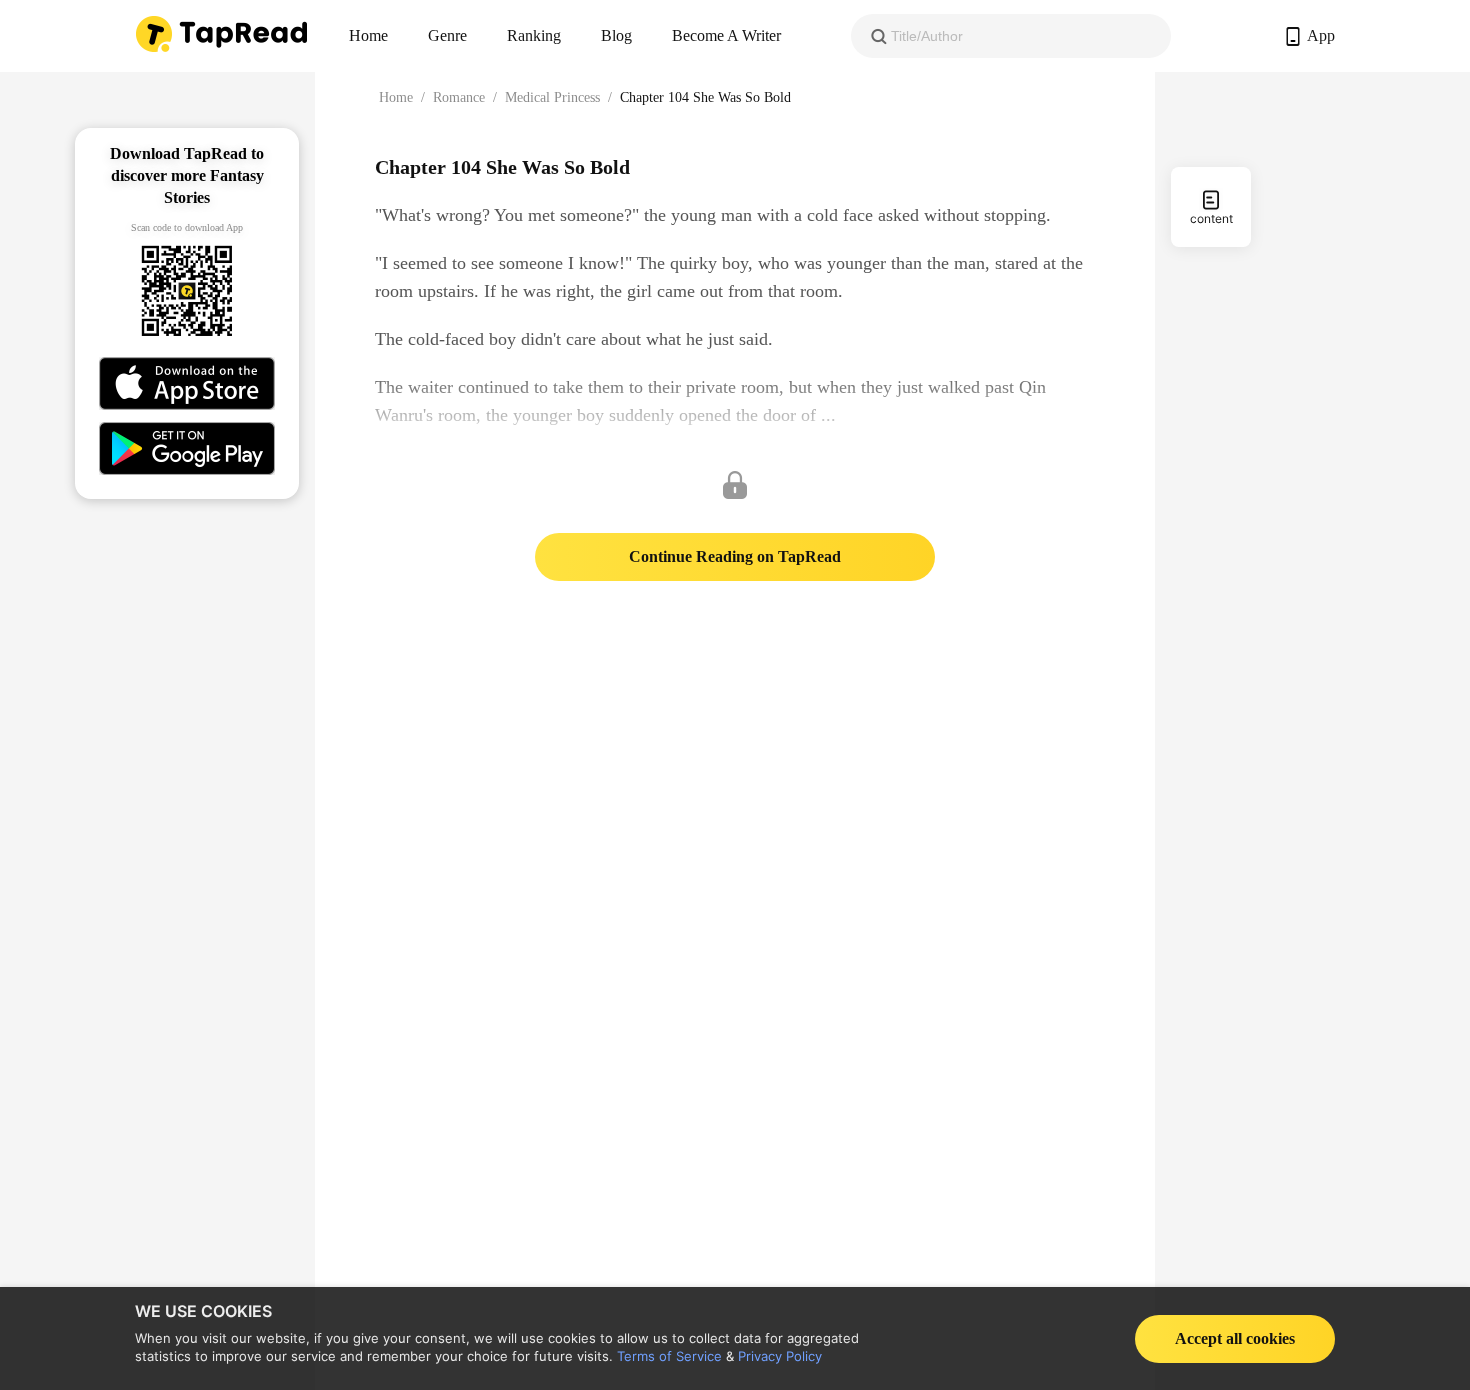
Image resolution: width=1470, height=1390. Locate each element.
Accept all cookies (1235, 1338)
